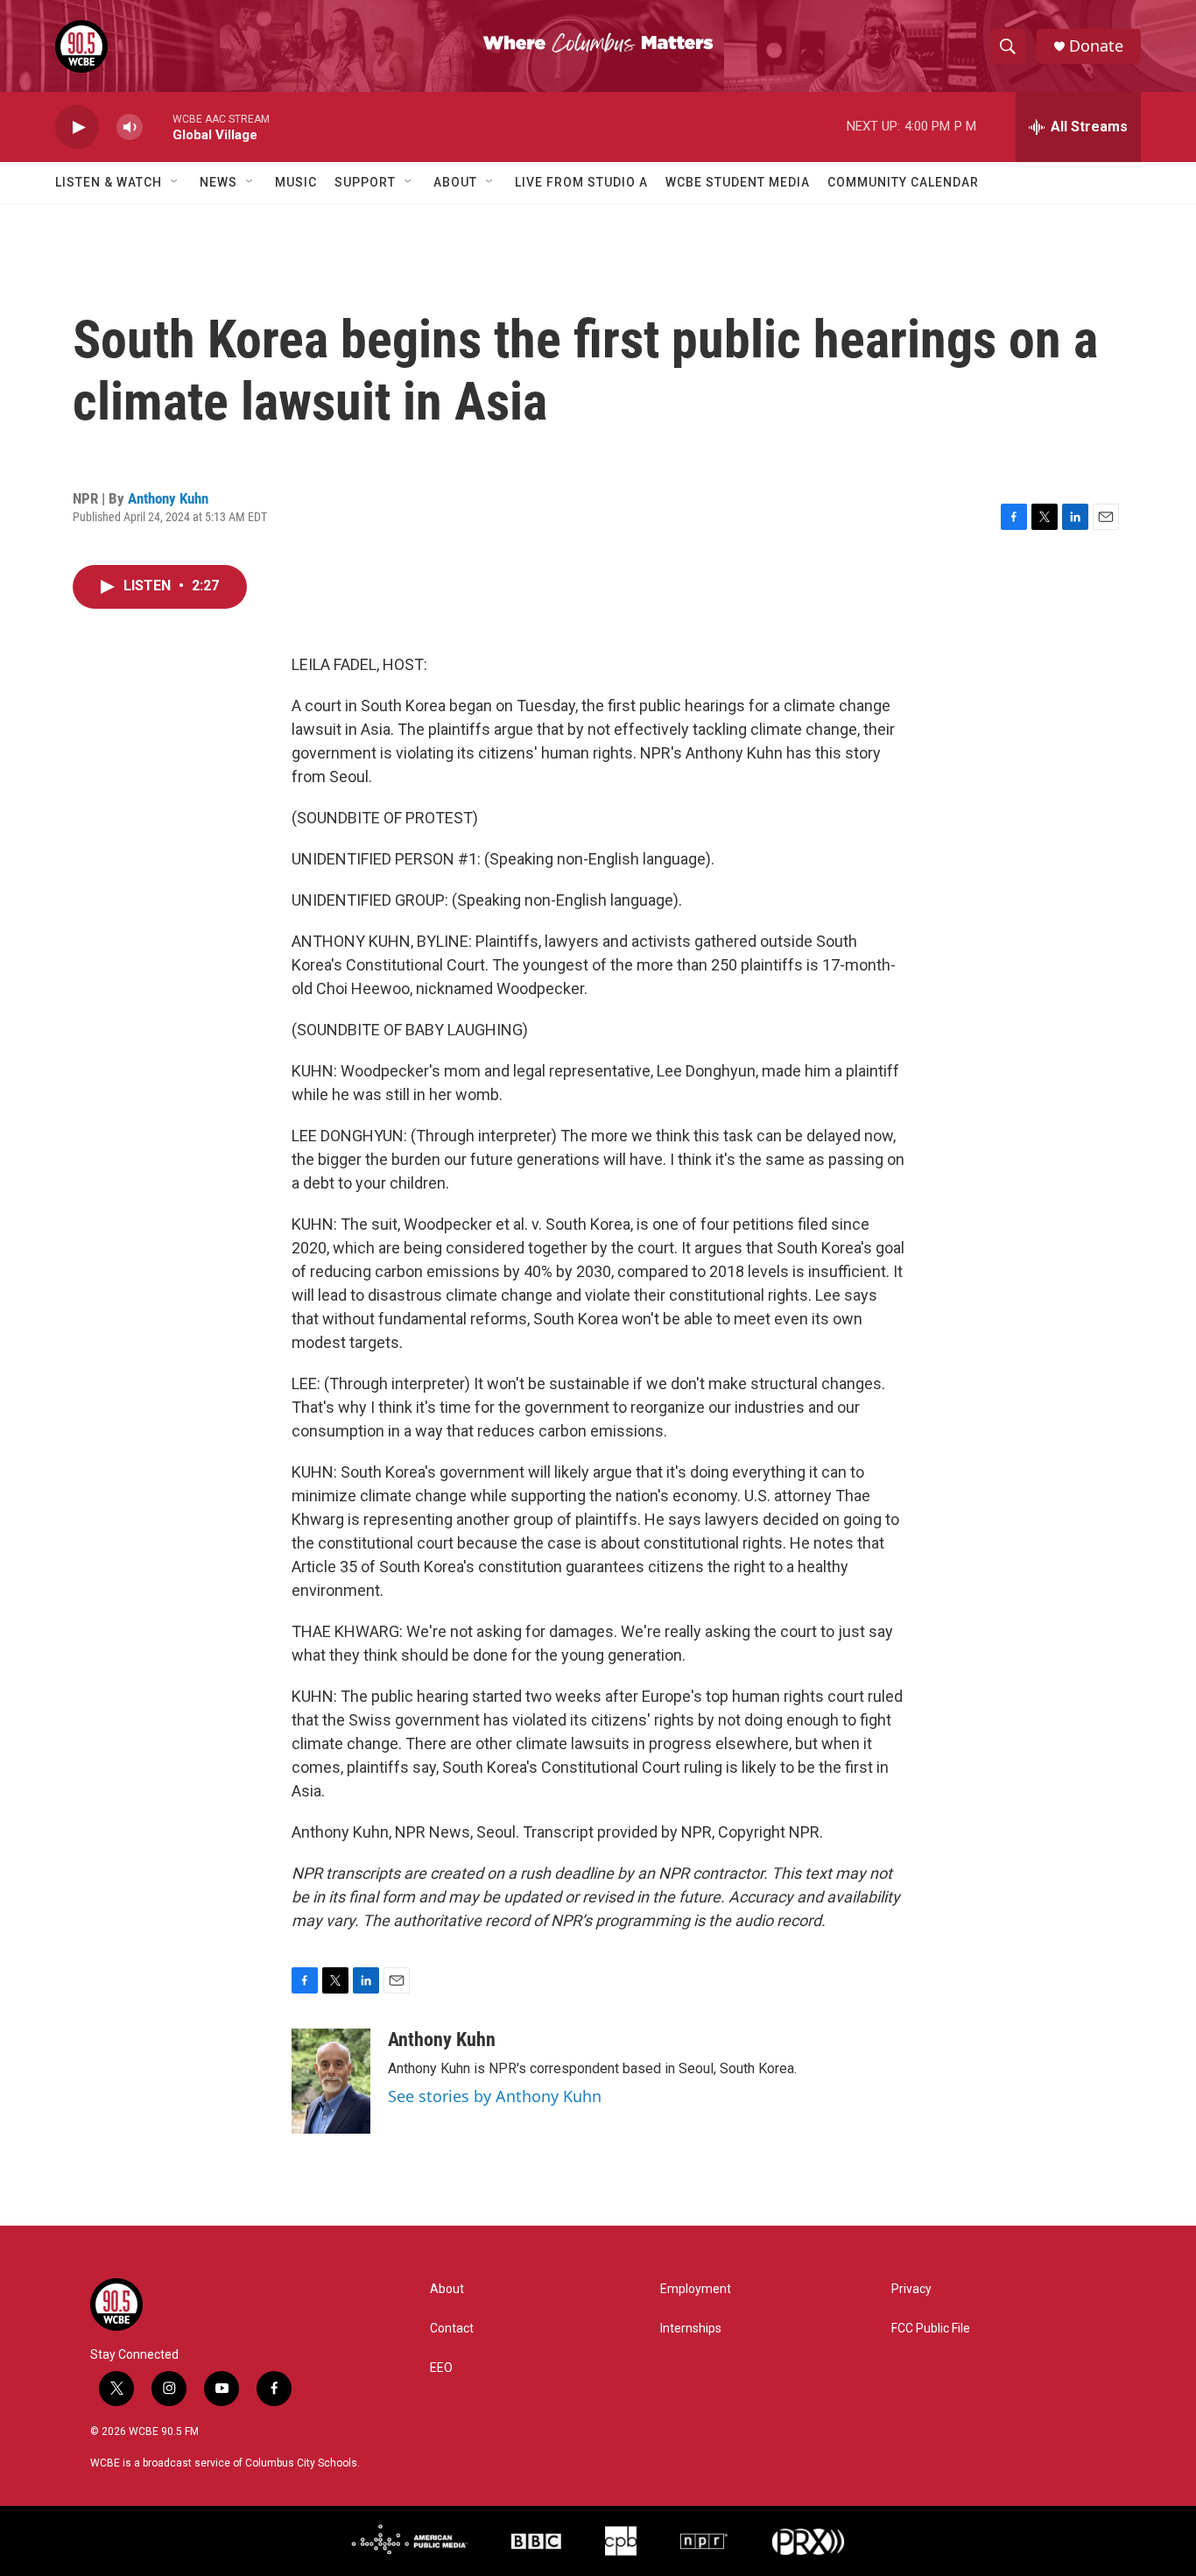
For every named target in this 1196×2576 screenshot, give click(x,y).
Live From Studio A (581, 182)
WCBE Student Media (738, 182)
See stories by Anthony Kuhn (495, 2096)
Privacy (911, 2289)
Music (296, 182)
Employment (696, 2289)
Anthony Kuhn (168, 498)
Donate (1096, 46)
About (455, 182)
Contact (452, 2329)
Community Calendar (903, 182)
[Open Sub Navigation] (175, 182)
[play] (77, 127)
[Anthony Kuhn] (331, 2081)
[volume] (130, 127)
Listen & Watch (109, 182)
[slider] (158, 127)
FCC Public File (931, 2329)
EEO (441, 2368)
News (218, 182)
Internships (691, 2329)
